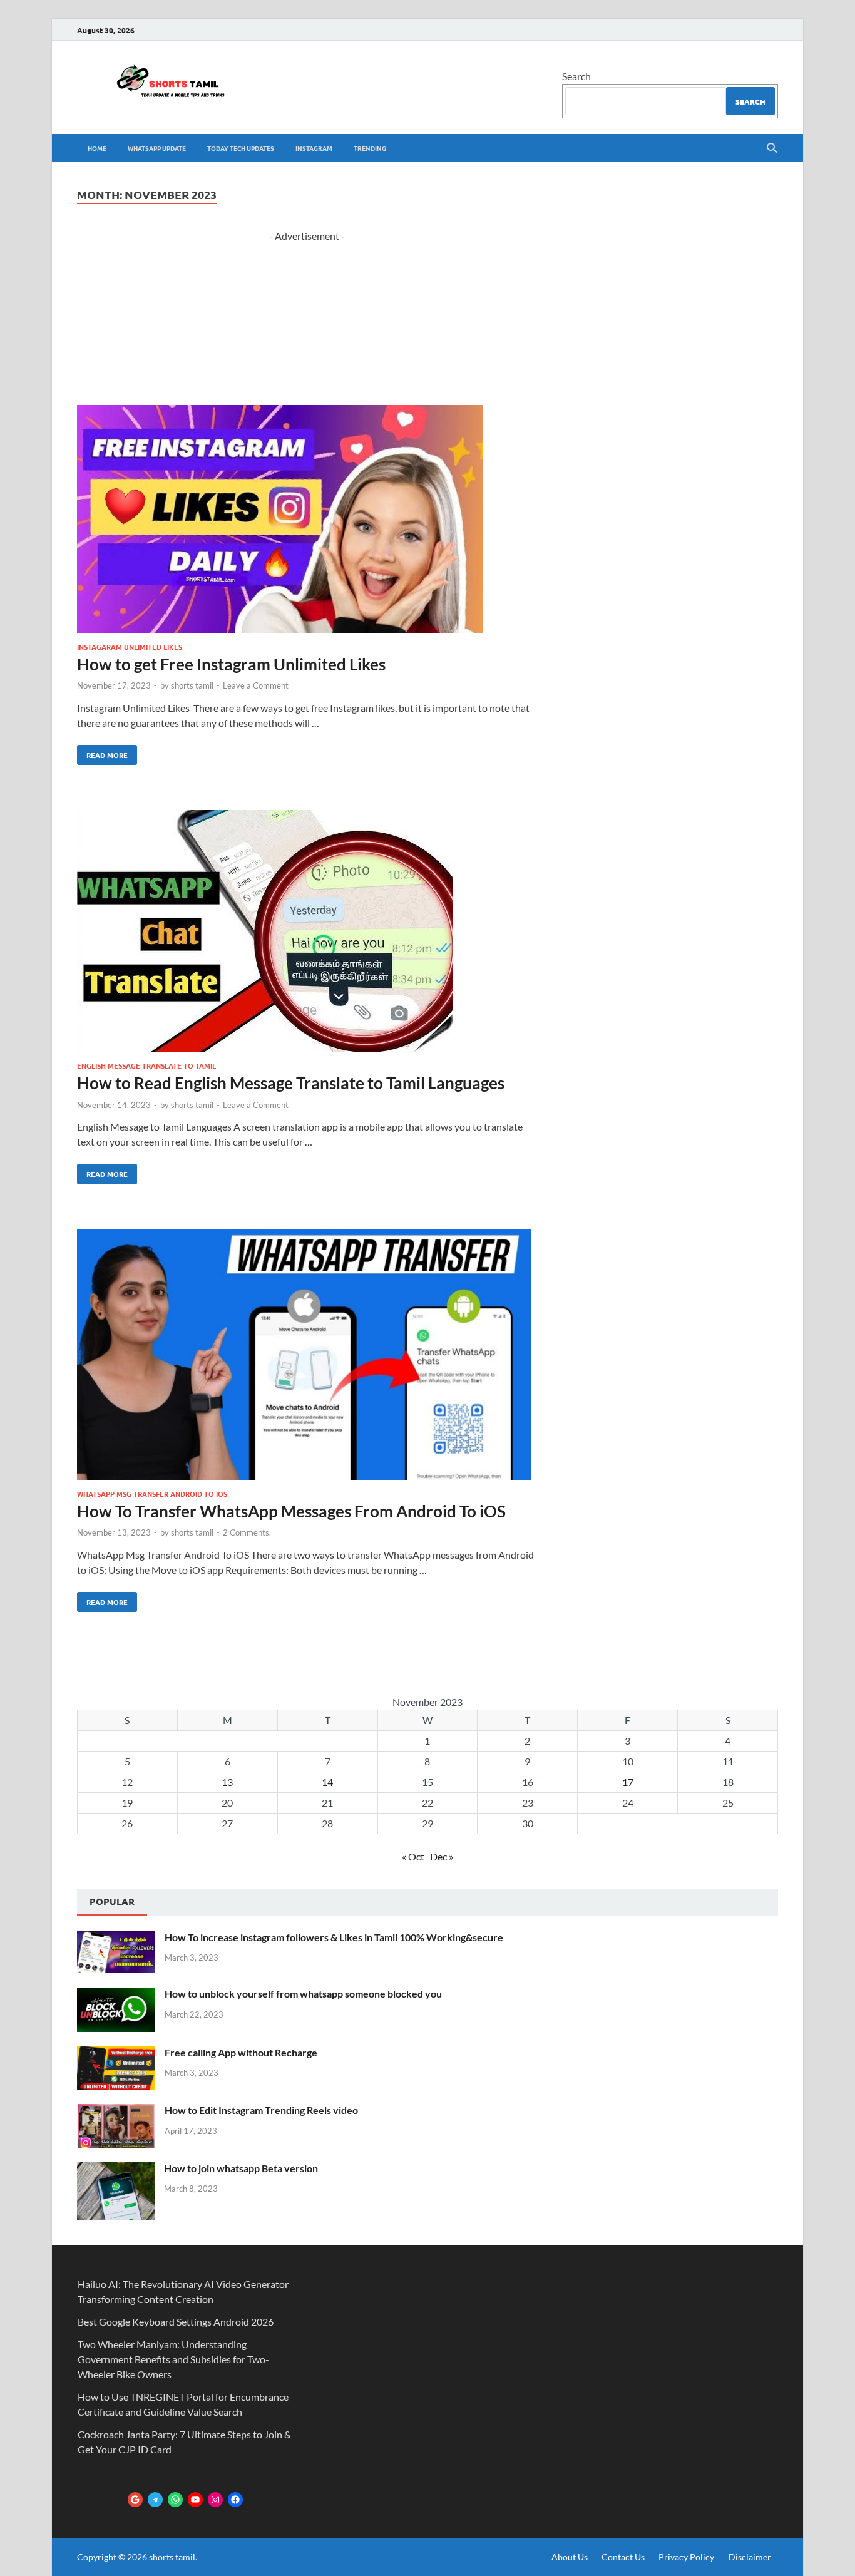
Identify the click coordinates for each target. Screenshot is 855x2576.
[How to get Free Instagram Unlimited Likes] (307, 521)
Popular (112, 1901)
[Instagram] (215, 2500)
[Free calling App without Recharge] (116, 2054)
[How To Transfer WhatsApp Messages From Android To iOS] (307, 1357)
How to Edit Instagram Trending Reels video (261, 2110)
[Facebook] (235, 2500)
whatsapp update (157, 148)
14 (327, 1782)
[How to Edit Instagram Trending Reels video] (116, 2111)
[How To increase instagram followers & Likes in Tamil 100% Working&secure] (116, 1938)
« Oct (413, 1856)
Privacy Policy (686, 2557)
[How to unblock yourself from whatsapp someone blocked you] (116, 1995)
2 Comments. (247, 1532)
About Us (570, 2557)
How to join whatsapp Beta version (241, 2168)
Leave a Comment (256, 685)
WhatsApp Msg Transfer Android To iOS (152, 1494)
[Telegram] (155, 2500)
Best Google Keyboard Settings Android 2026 (176, 2322)
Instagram (314, 148)
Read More (102, 752)
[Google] (135, 2500)
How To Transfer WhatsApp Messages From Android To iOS (291, 1511)
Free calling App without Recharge (241, 2052)
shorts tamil (192, 685)
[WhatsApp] (175, 2500)
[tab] (112, 1902)
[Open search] (772, 148)
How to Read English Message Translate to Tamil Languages (291, 1083)
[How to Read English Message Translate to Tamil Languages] (307, 933)
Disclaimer (750, 2557)
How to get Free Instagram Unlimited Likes (231, 664)
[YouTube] (195, 2500)
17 (628, 1782)
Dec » (442, 1856)
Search (576, 76)
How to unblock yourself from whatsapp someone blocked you (303, 1994)
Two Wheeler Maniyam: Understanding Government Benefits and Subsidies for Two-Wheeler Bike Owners (173, 2359)
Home (97, 148)
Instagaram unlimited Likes (130, 647)
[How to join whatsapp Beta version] (116, 2169)
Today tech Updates (241, 148)
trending (370, 148)
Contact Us (623, 2557)
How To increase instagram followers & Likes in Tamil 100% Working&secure (334, 1937)
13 (227, 1782)
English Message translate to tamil (146, 1065)
